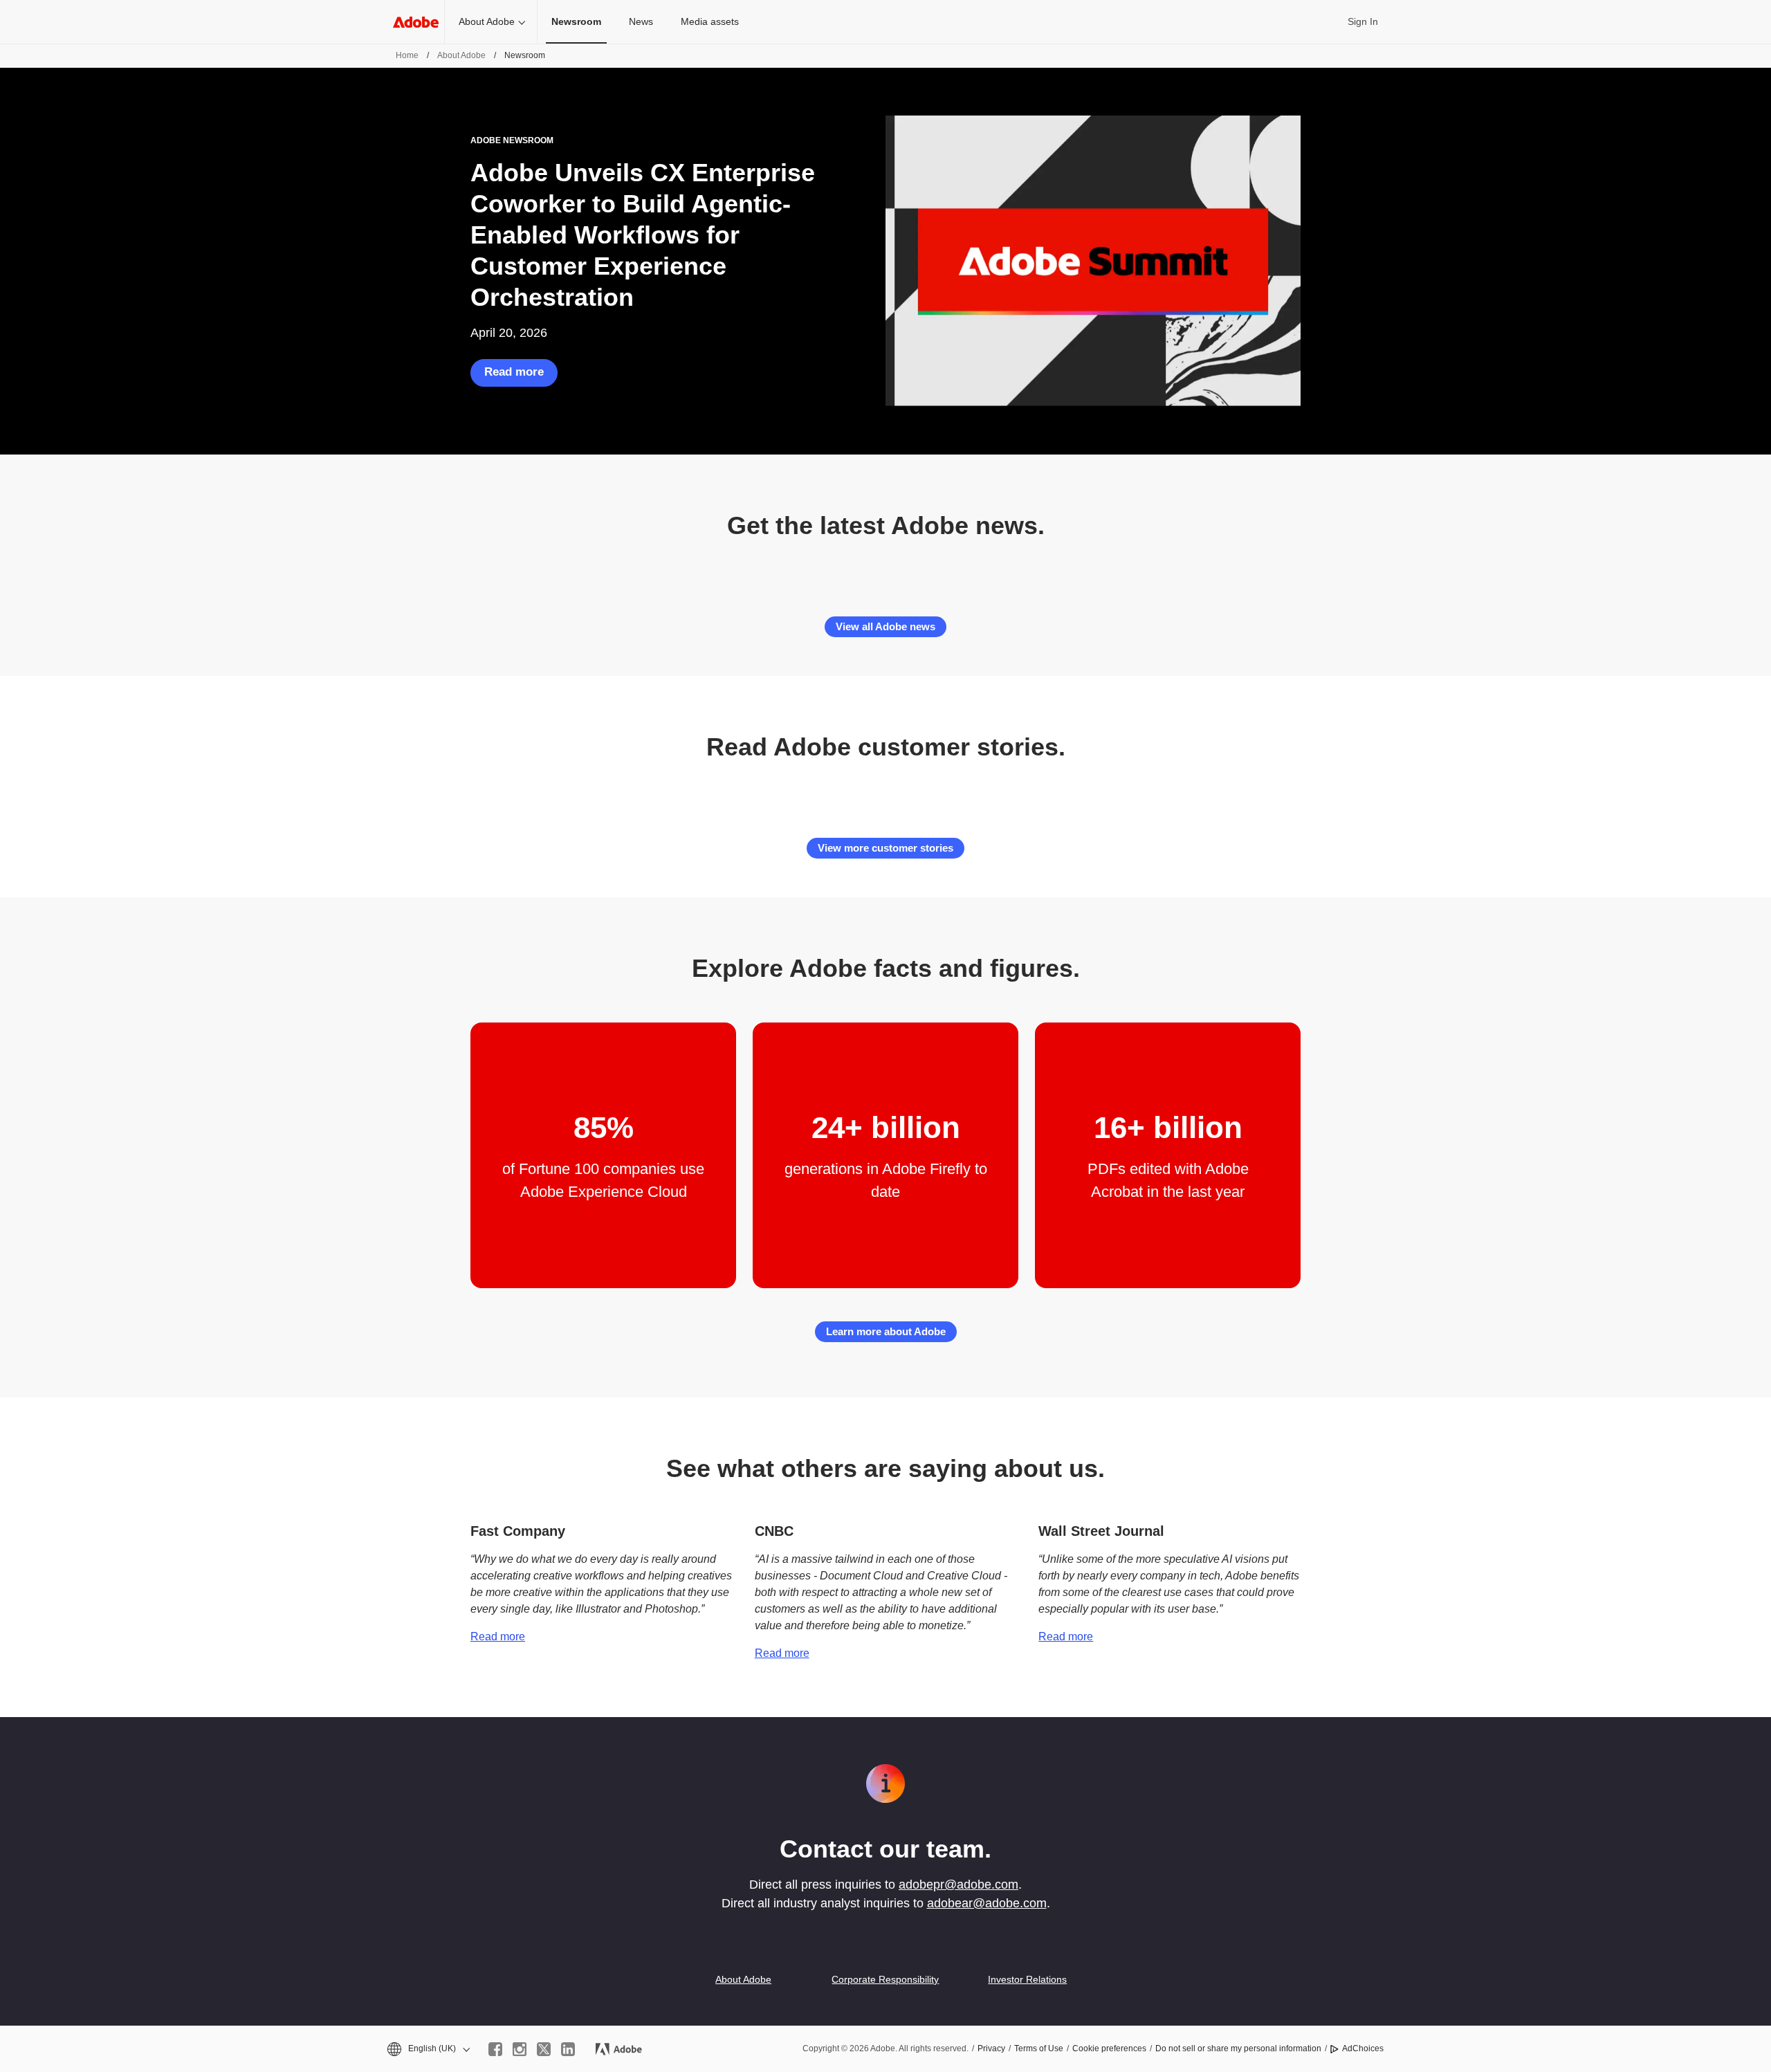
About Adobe (487, 21)
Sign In (1363, 21)
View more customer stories (885, 848)
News (641, 21)
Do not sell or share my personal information (1238, 2048)
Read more (514, 372)
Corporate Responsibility (885, 1979)
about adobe (461, 55)
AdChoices (1363, 2048)
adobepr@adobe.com (958, 1885)
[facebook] (495, 2049)
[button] (428, 2049)
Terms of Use (1039, 2048)
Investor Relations (1027, 1979)
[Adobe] (416, 22)
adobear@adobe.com (987, 1903)
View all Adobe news (885, 626)
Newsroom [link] (576, 21)
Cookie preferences (1109, 2048)
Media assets (710, 21)
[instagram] (520, 2049)
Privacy (991, 2048)
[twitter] (544, 2049)
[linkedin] (568, 2049)
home (407, 55)
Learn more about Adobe (886, 1331)
